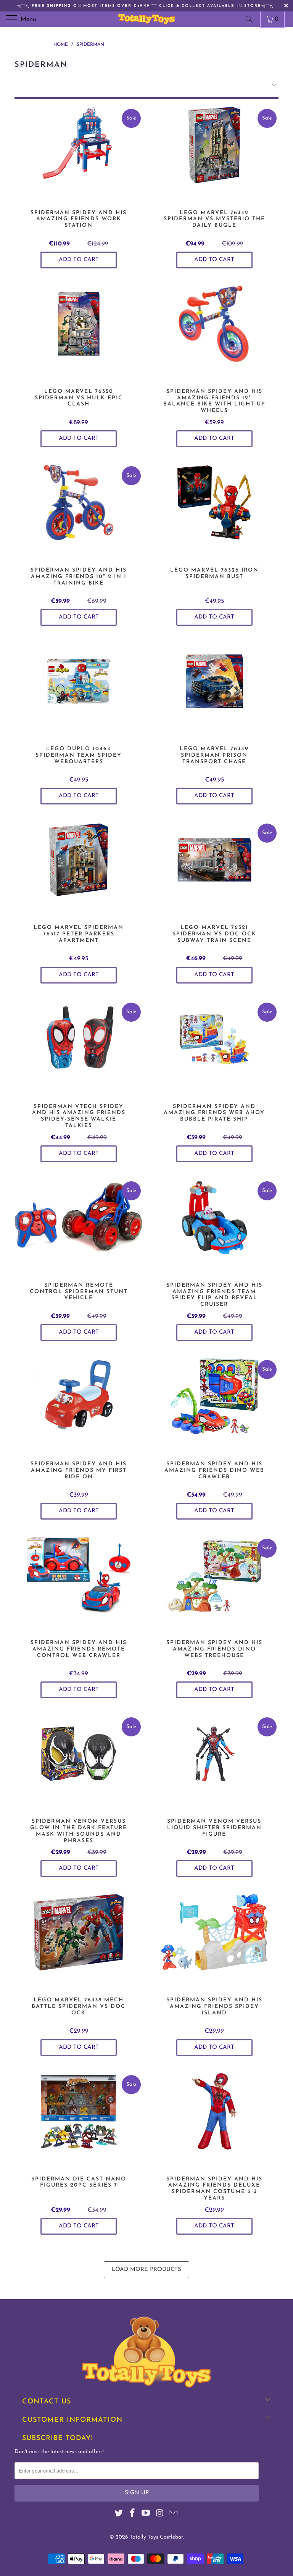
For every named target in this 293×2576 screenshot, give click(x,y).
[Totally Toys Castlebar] (146, 19)
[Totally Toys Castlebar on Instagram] (160, 2514)
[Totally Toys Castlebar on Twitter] (119, 2514)
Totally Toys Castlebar (156, 2537)
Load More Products (146, 2270)
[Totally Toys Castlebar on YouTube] (146, 2514)
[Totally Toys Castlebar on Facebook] (132, 2514)
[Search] (252, 19)
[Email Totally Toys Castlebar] (174, 2514)
